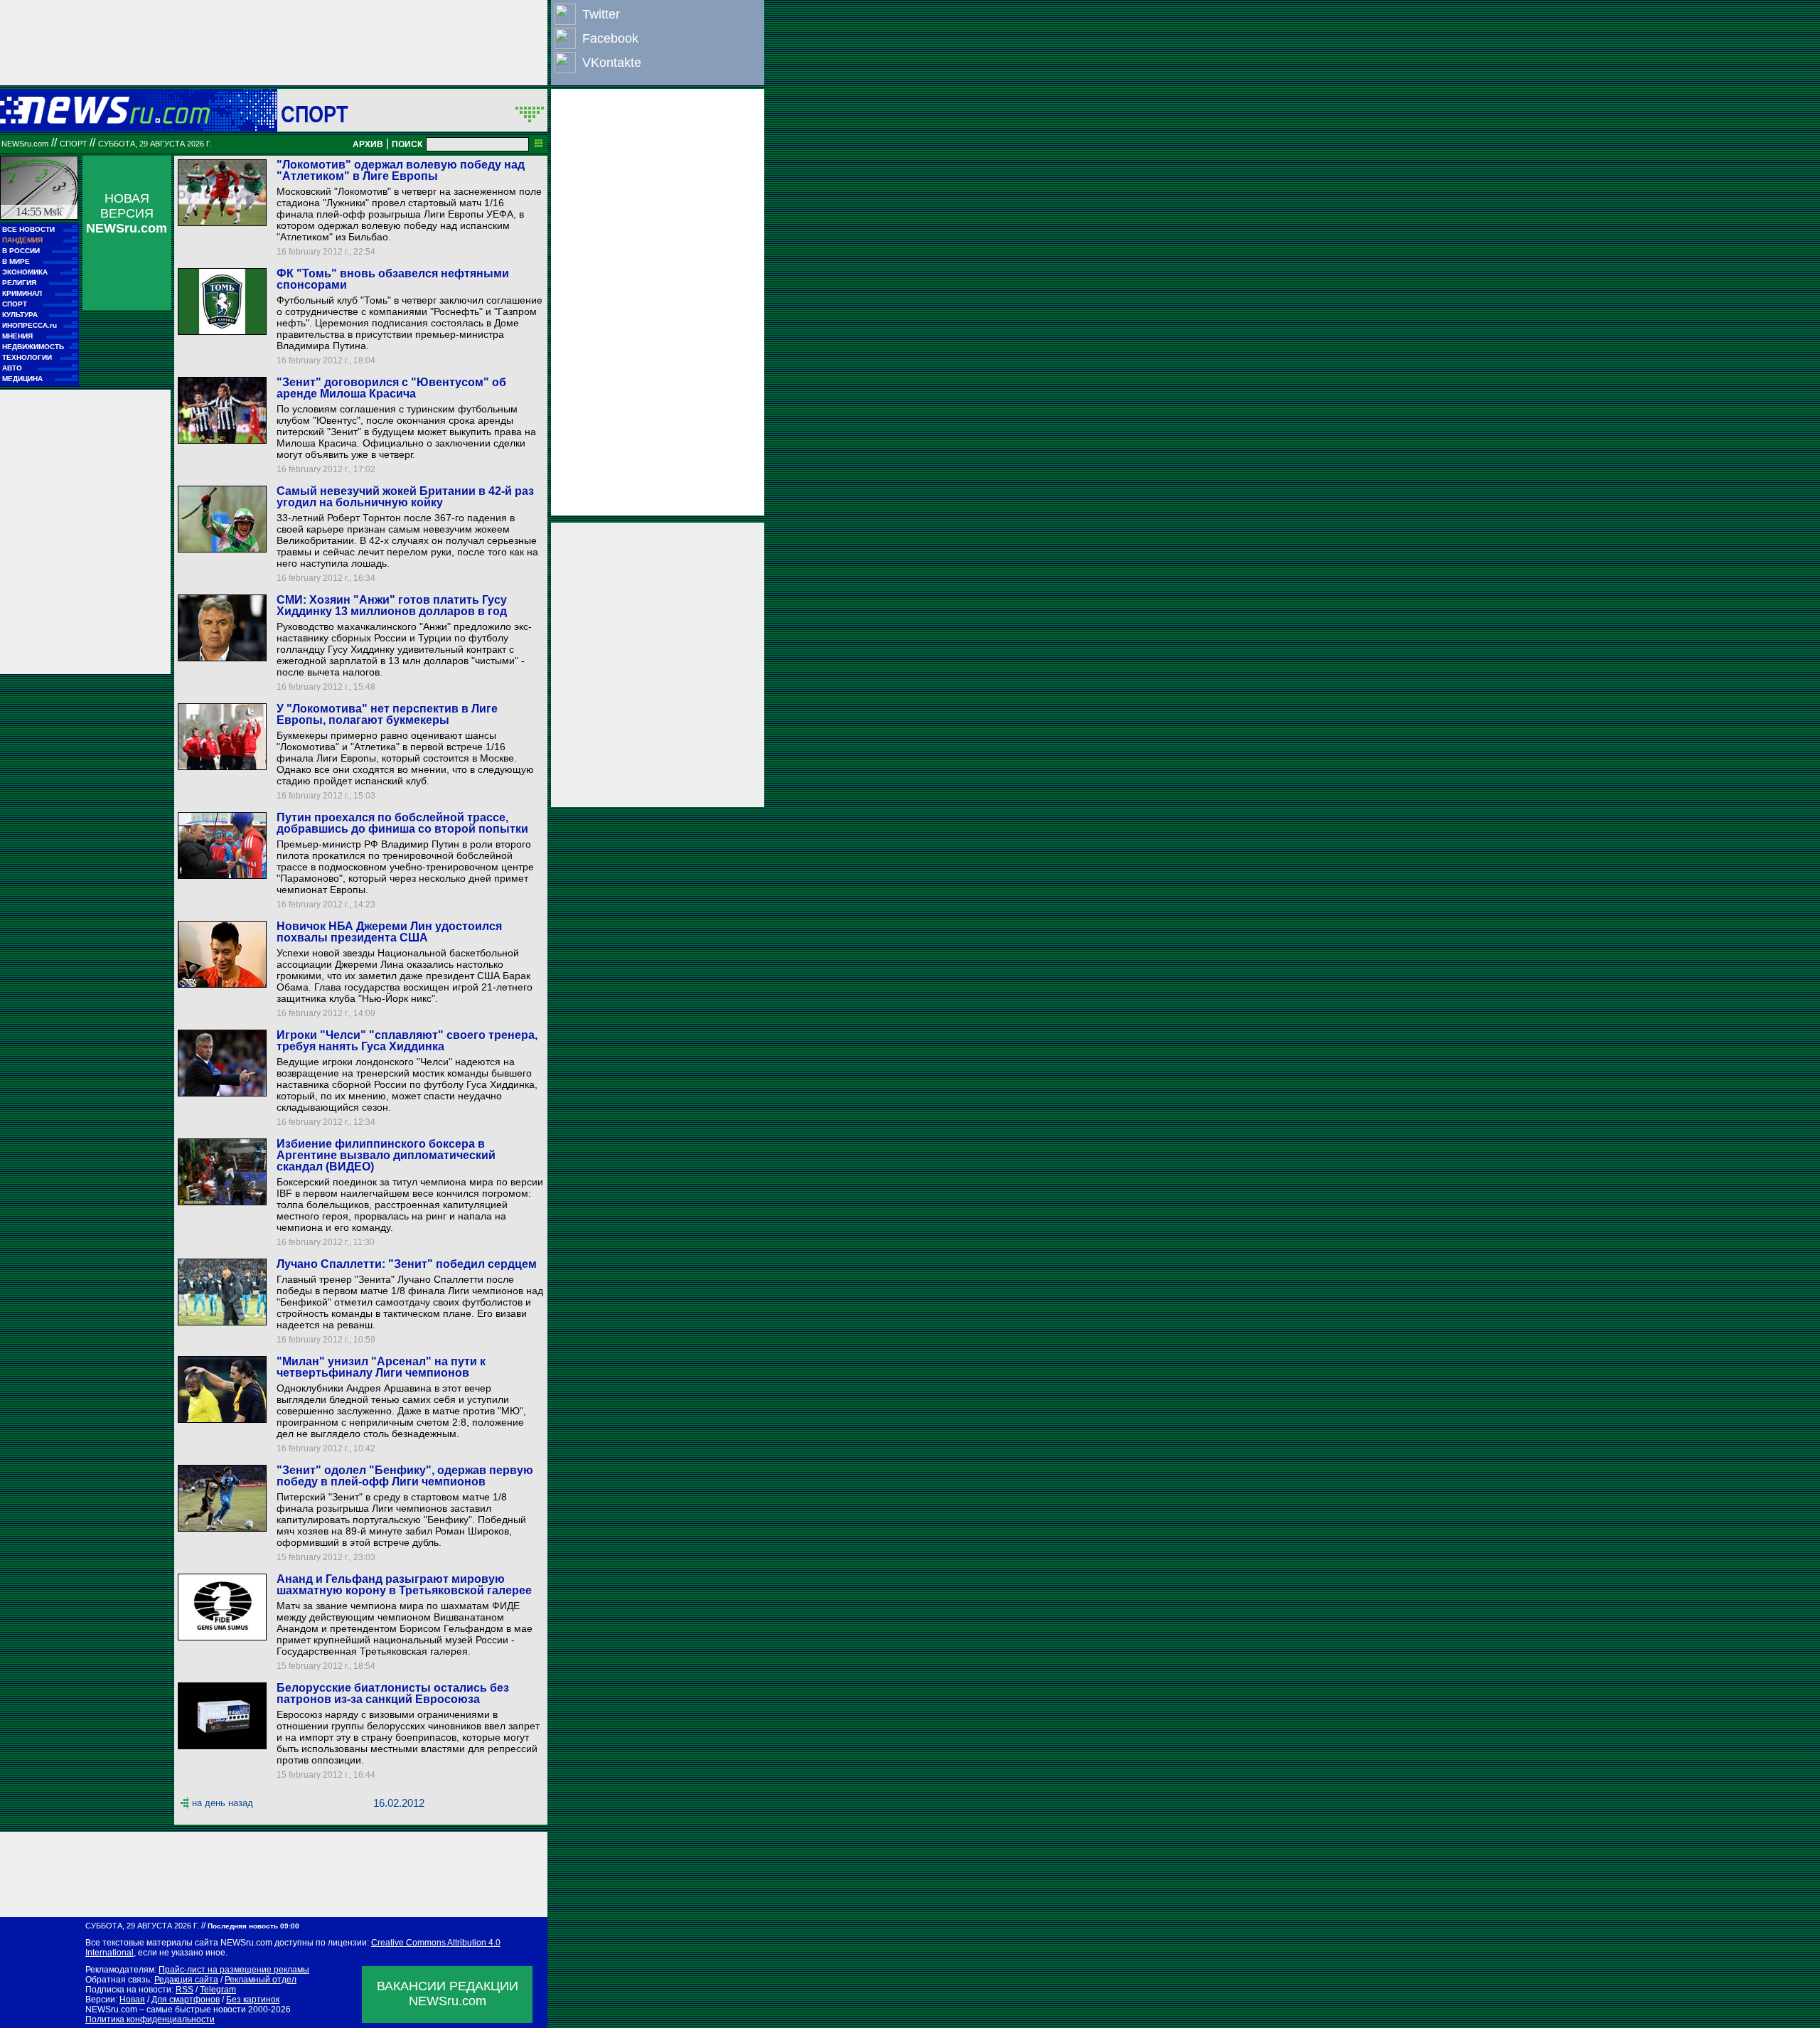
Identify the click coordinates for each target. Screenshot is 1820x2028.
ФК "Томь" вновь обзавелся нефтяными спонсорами (393, 279)
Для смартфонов (186, 2000)
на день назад (223, 1803)
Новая (132, 2000)
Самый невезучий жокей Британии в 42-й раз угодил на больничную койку (405, 497)
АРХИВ (368, 144)
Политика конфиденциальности (150, 2019)
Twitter (601, 14)
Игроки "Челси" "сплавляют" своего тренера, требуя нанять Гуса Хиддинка (407, 1041)
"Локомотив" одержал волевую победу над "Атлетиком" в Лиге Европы (401, 170)
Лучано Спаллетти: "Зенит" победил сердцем (407, 1264)
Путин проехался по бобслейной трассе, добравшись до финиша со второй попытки (402, 823)
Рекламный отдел (261, 1980)
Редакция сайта (186, 1980)
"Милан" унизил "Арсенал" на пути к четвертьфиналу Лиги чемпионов (381, 1367)
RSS (184, 1990)
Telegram (218, 1990)
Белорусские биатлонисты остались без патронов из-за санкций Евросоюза (393, 1693)
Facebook (610, 38)
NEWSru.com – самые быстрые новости (166, 2010)
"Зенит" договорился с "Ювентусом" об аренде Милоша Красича (391, 388)
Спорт (315, 114)
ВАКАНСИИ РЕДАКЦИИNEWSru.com (448, 1994)
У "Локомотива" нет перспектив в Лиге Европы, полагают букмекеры (387, 714)
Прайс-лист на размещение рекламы (234, 1970)
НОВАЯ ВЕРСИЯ (127, 213)
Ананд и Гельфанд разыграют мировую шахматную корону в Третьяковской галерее (404, 1585)
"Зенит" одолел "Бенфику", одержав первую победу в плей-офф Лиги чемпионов (405, 1476)
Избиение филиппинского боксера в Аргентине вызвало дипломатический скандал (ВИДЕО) (386, 1155)
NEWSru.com (25, 144)
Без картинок (253, 2000)
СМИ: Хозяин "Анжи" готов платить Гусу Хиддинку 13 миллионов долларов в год (392, 605)
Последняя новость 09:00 (253, 1926)
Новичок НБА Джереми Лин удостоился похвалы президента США (389, 932)
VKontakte (612, 63)
